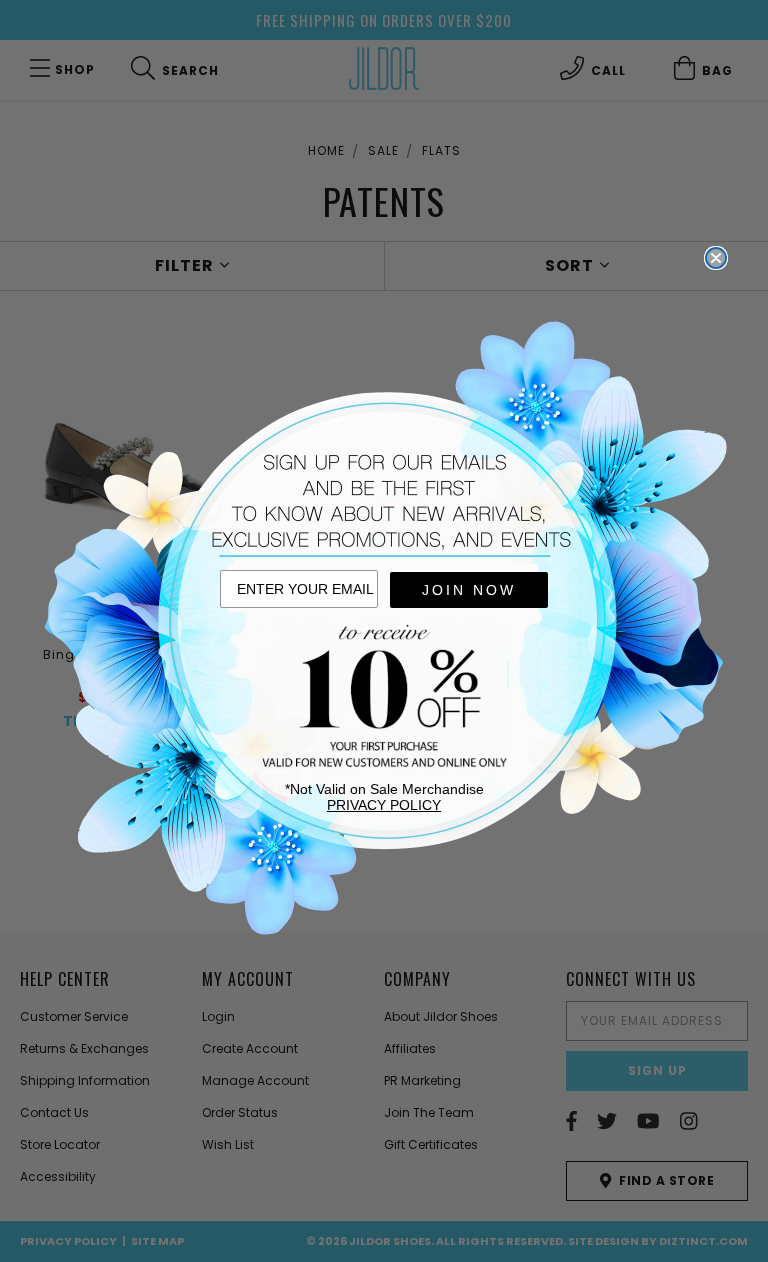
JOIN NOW (469, 590)
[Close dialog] (716, 258)
